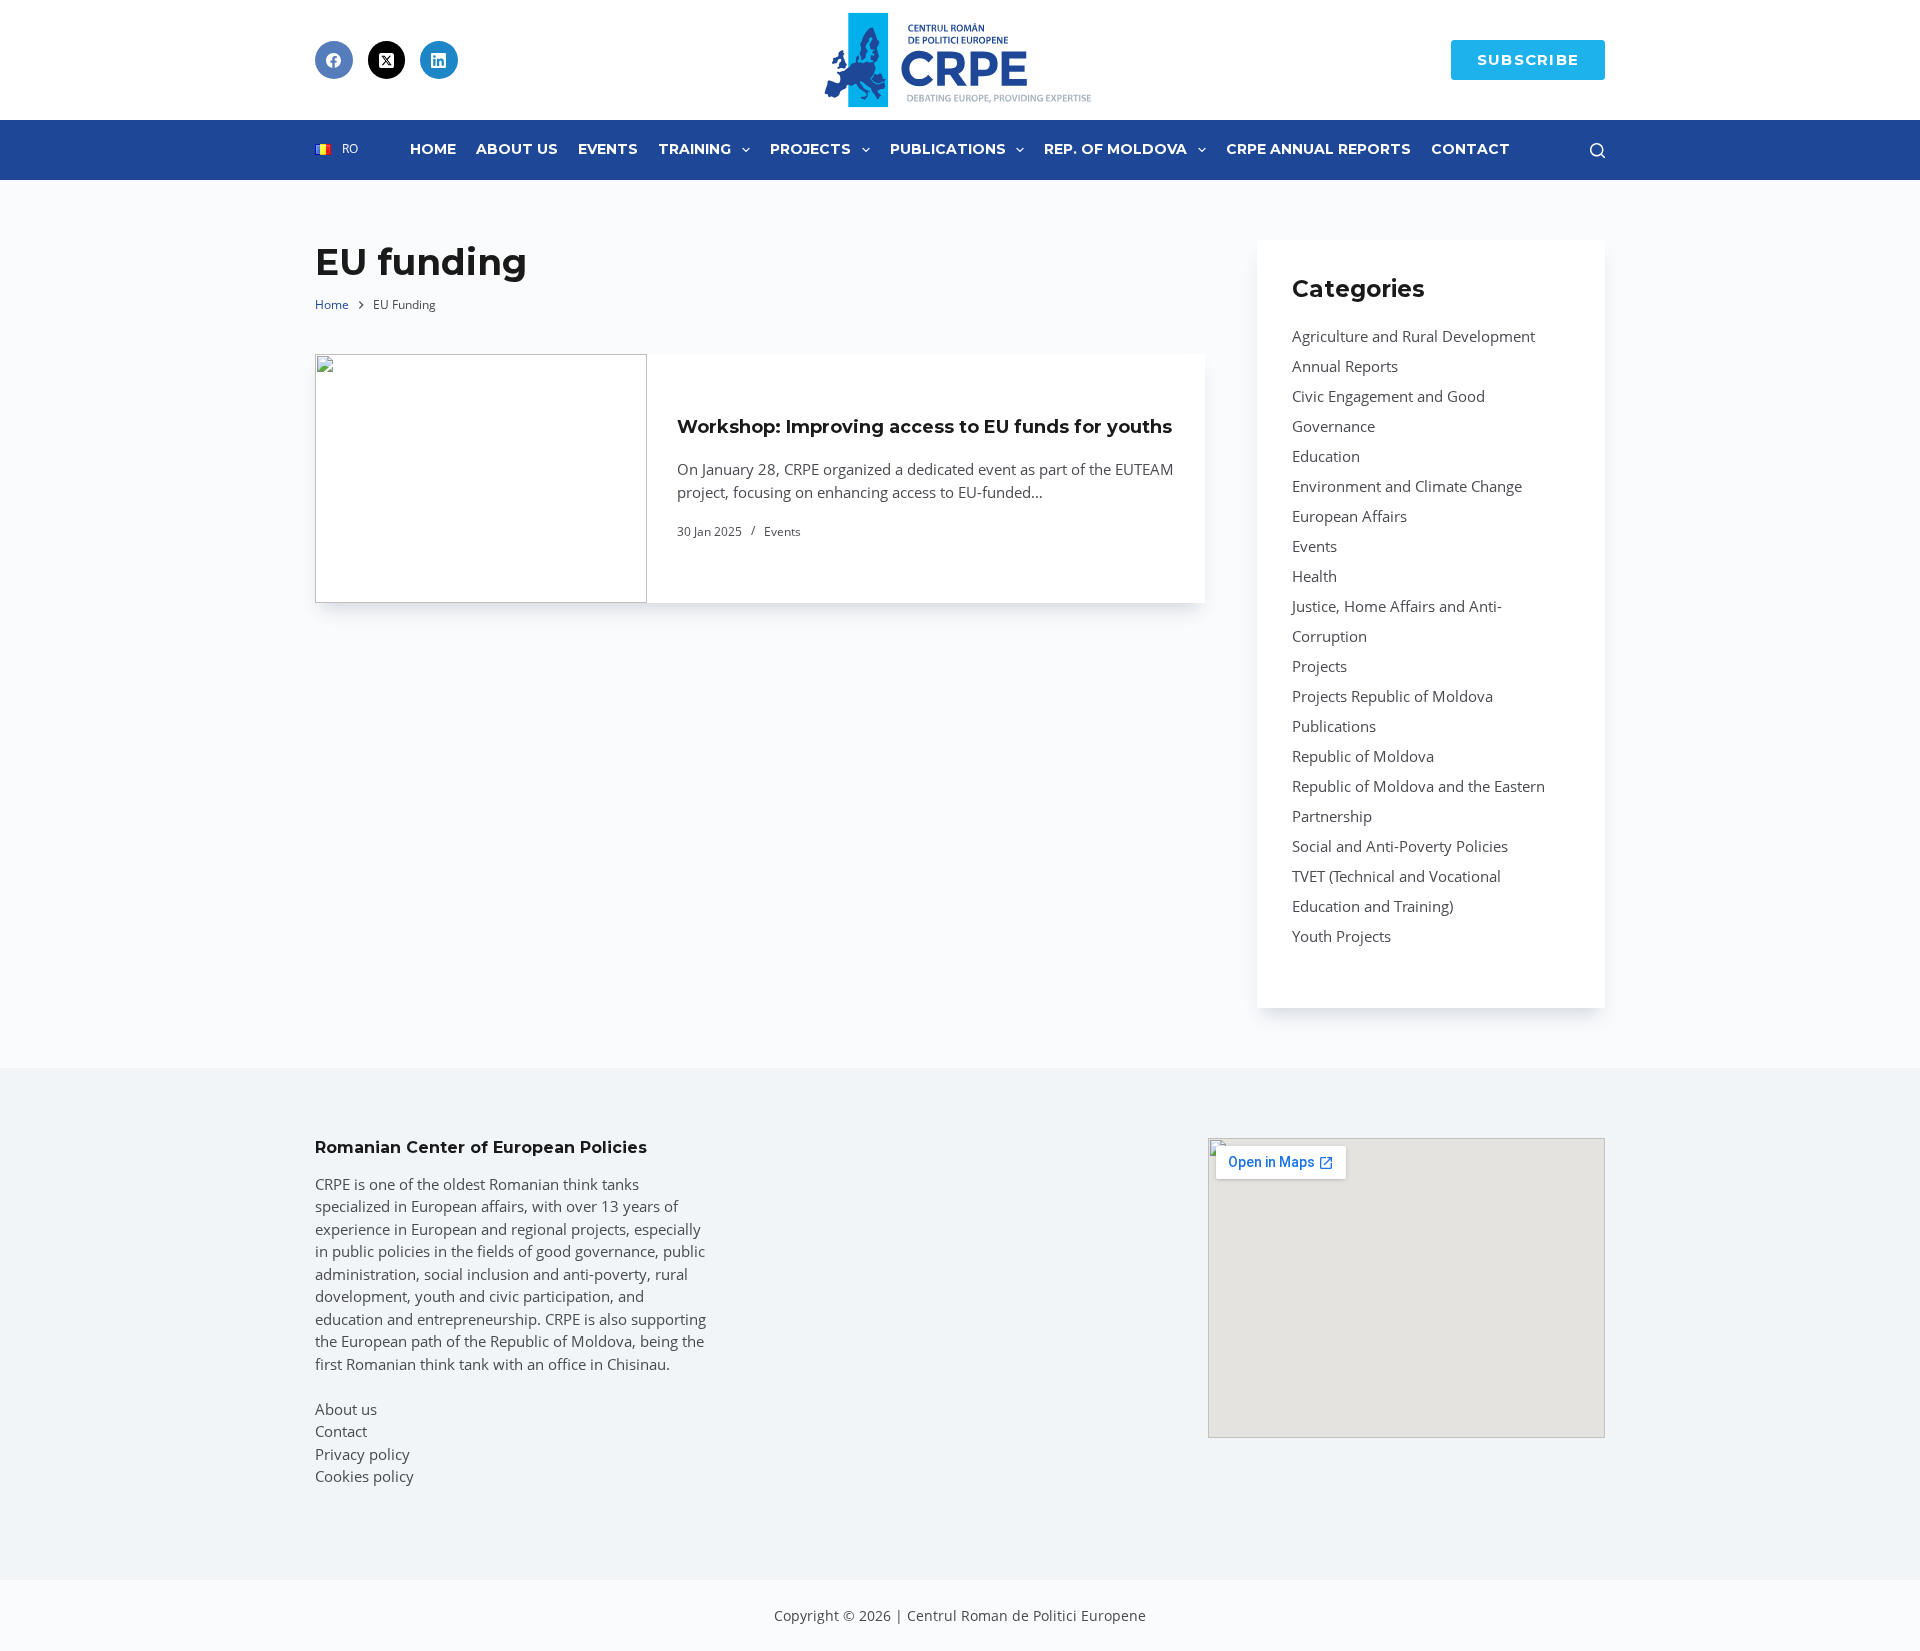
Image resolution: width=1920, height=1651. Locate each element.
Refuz (240, 1589)
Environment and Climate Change (1407, 486)
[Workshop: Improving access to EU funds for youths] (481, 478)
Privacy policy (362, 1454)
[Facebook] (334, 60)
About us (346, 1409)
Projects (810, 149)
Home (433, 149)
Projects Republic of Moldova (1392, 696)
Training (694, 149)
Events (608, 149)
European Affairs (1349, 516)
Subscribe (1528, 59)
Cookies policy (364, 1476)
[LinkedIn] (439, 60)
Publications (948, 149)
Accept (116, 1589)
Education (1326, 456)
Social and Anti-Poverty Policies (1400, 846)
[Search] (1597, 150)
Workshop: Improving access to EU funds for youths (924, 427)
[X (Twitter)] (387, 60)
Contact (1470, 149)
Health (1314, 576)
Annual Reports (1345, 366)
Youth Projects (1341, 936)
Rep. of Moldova (1115, 149)
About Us (517, 149)
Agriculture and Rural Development (1413, 336)
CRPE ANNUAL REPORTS (1318, 149)
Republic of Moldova (1363, 756)
